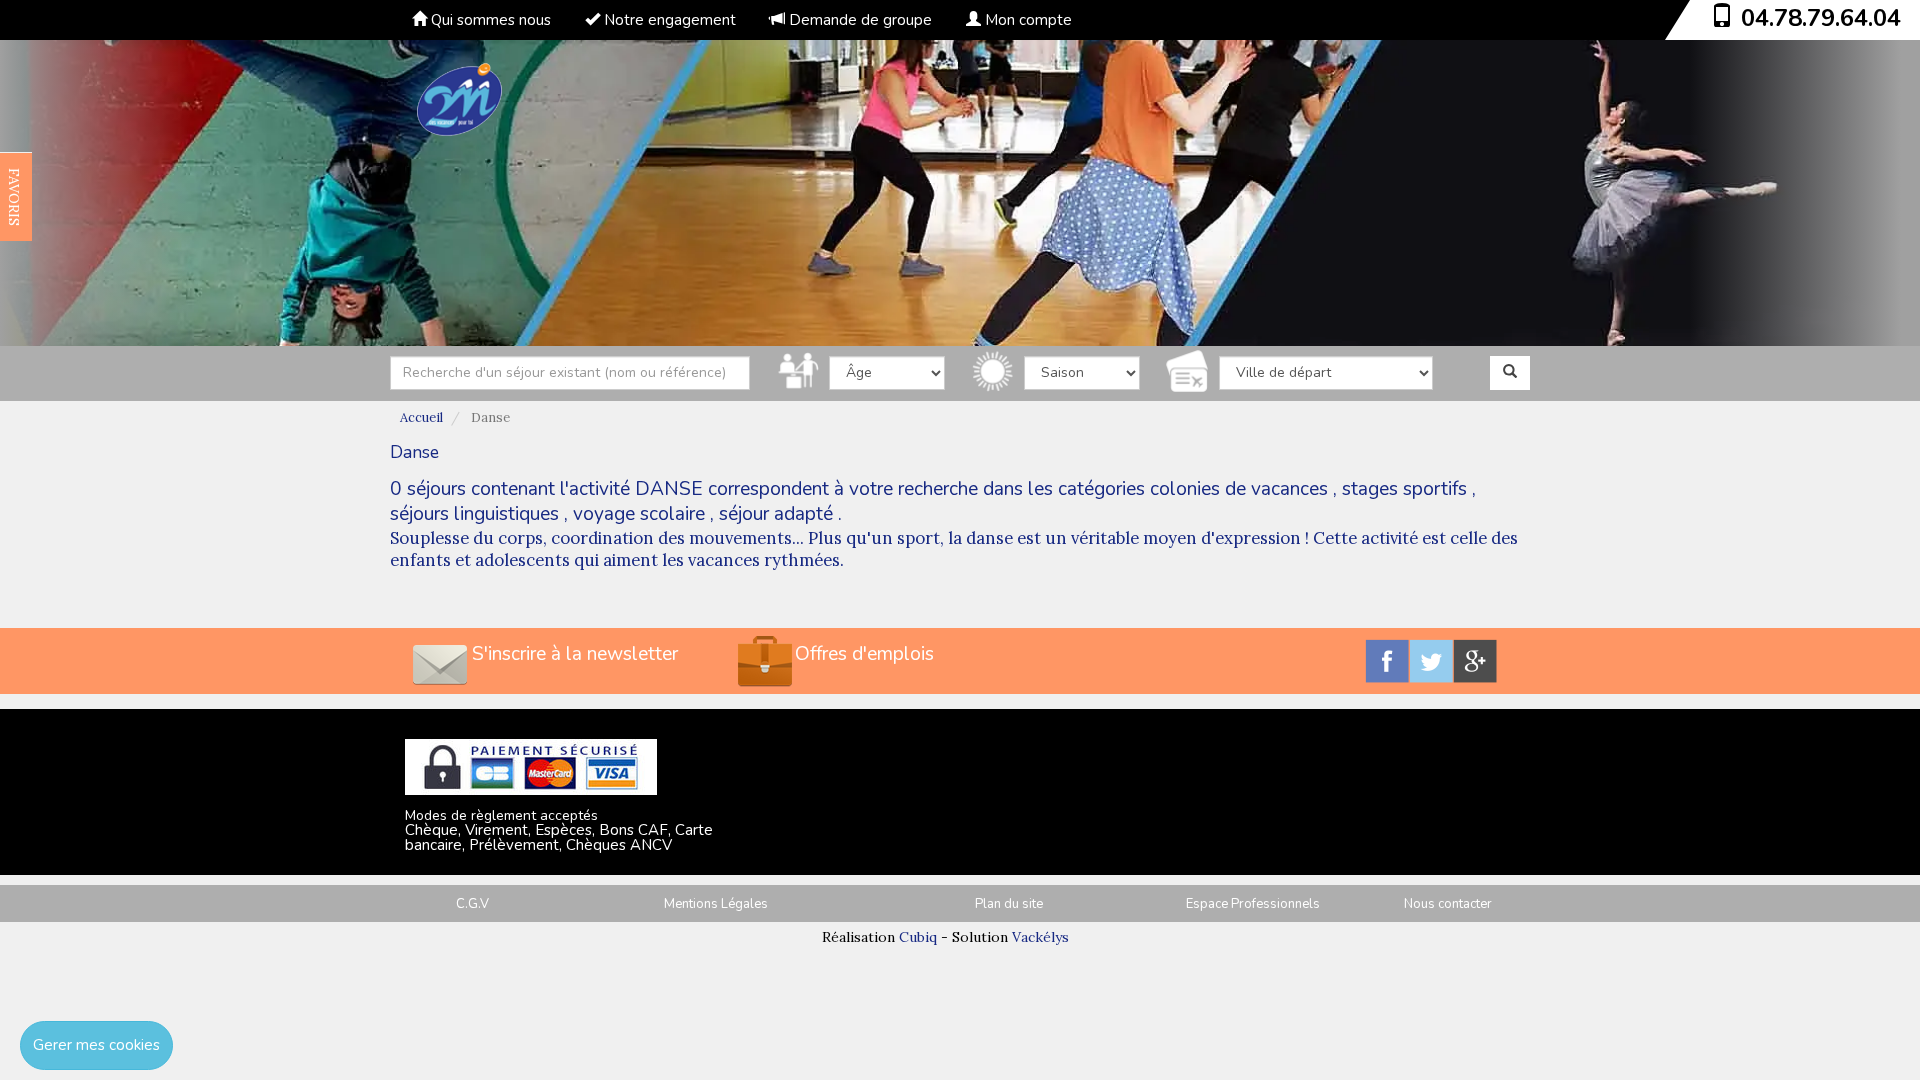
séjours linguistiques (474, 514)
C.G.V (472, 904)
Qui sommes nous (489, 20)
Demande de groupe (858, 20)
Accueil (421, 417)
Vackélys (1040, 937)
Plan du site (1009, 904)
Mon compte (1026, 20)
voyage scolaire (639, 514)
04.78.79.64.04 (1821, 18)
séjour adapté (776, 514)
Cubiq (918, 937)
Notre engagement (668, 20)
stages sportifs (1404, 489)
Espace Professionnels (1253, 904)
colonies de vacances (1239, 489)
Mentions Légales (716, 904)
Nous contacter (1448, 904)
